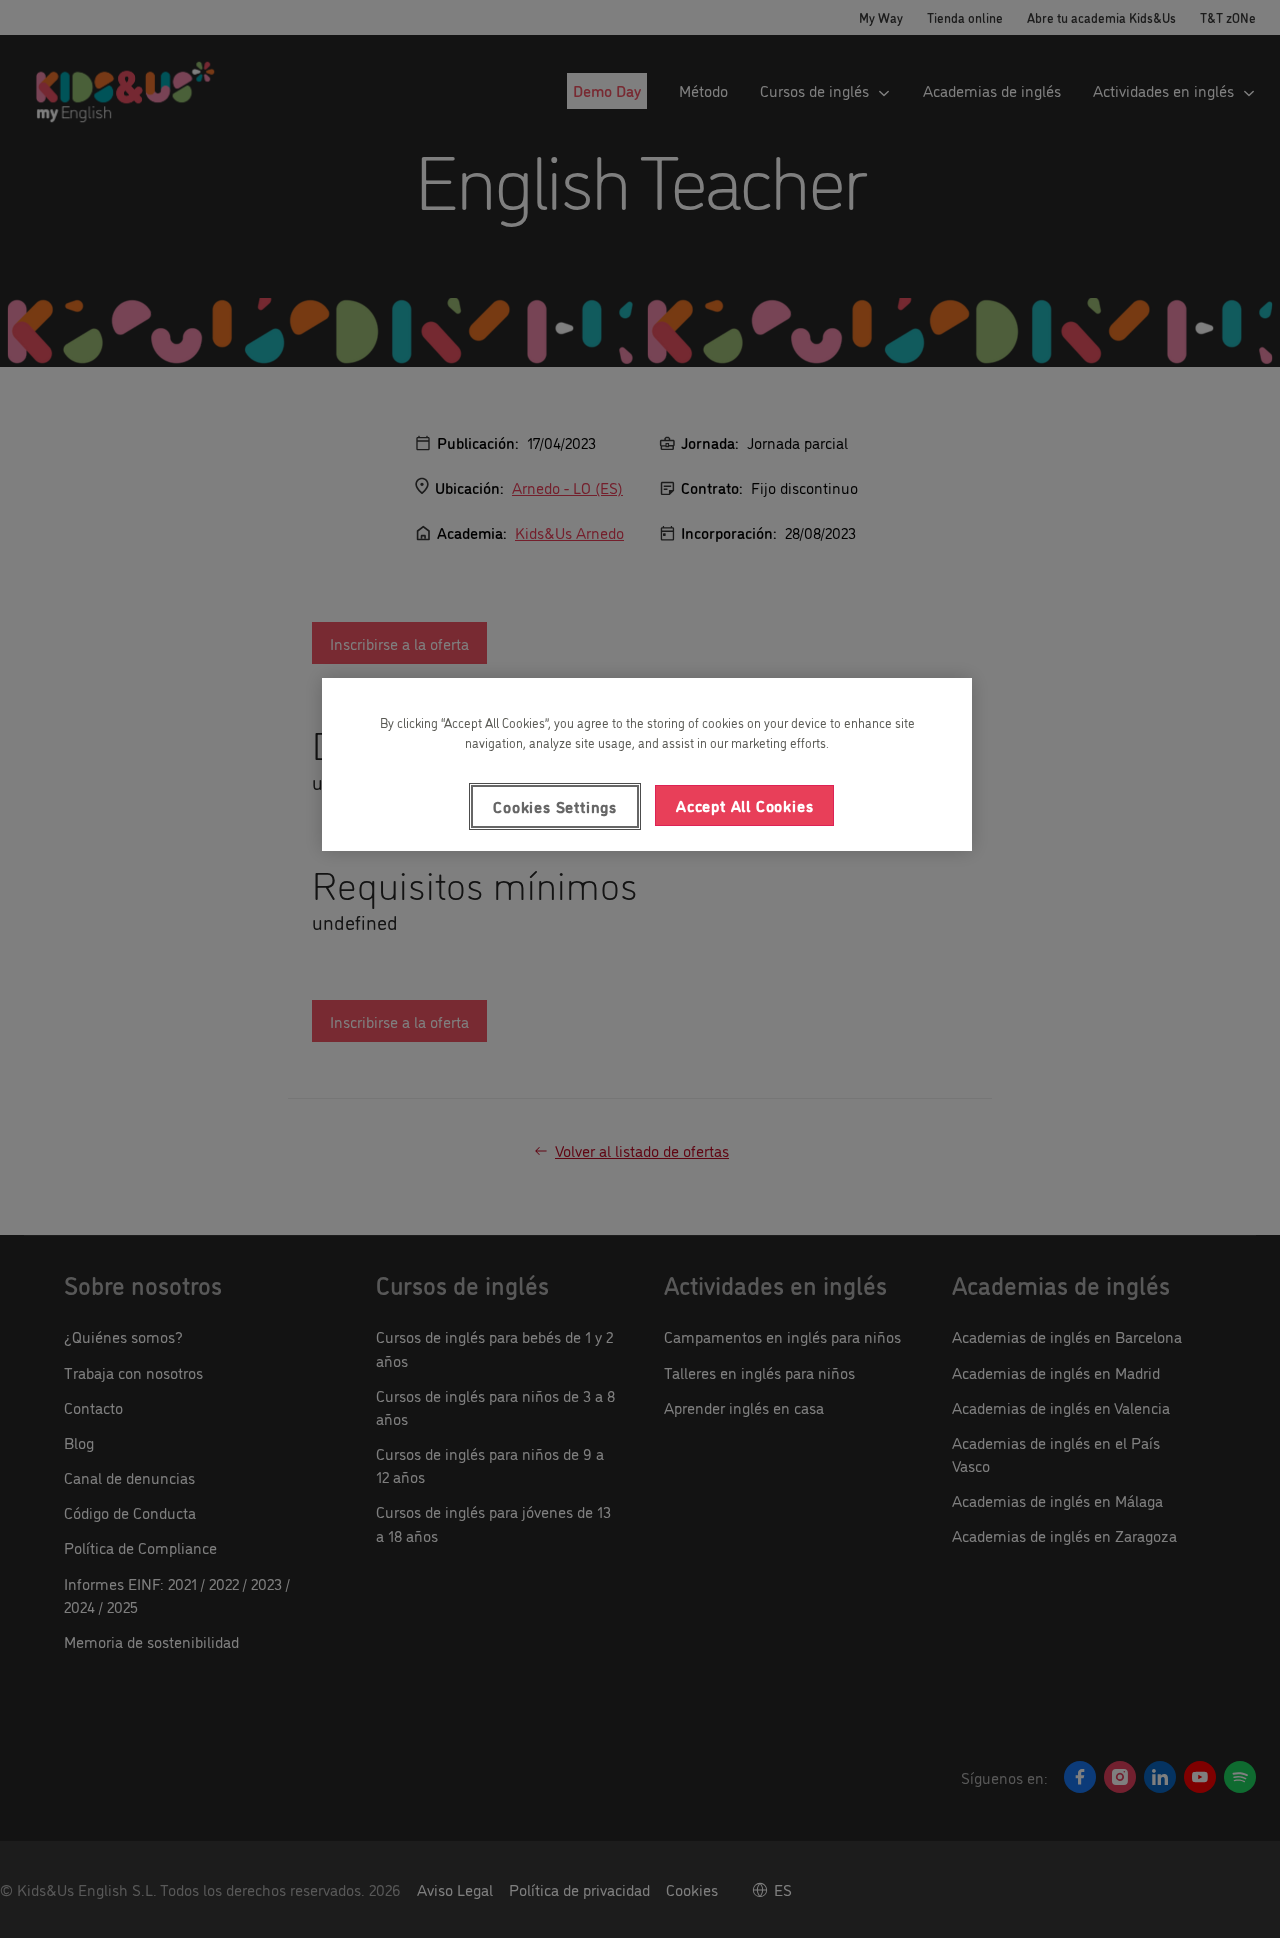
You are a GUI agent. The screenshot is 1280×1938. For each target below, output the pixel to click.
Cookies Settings (555, 806)
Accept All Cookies (744, 805)
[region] (647, 764)
